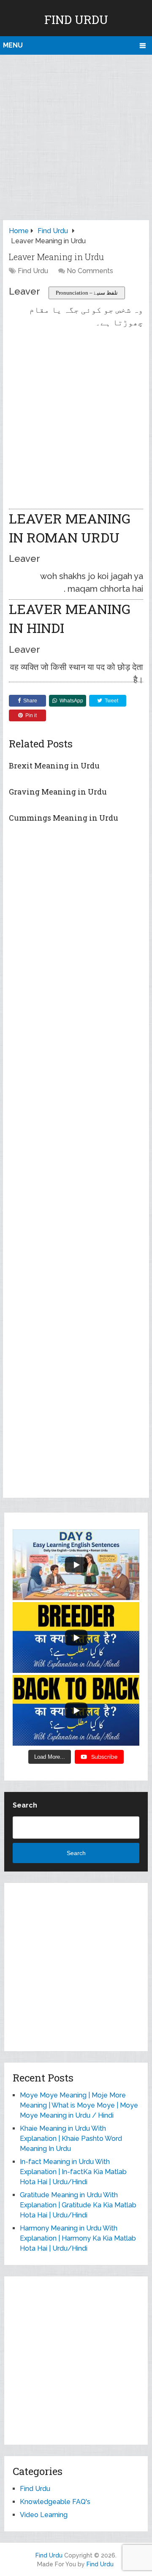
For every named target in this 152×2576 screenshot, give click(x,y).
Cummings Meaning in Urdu (64, 818)
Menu (13, 45)
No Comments (90, 271)
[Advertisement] (76, 135)
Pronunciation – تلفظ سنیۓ (87, 293)
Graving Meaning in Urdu (58, 792)
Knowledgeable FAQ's (55, 2502)
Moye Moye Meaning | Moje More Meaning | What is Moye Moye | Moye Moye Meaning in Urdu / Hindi (79, 2105)
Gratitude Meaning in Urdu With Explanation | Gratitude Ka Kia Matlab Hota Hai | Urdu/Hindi (78, 2205)
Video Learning (44, 2515)
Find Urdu (76, 20)
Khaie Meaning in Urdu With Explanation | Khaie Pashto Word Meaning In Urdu (71, 2139)
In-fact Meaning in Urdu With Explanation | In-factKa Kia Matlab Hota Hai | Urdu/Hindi (73, 2172)
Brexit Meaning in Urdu (54, 766)
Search (25, 1805)
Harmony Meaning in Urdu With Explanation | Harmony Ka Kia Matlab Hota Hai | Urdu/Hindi (78, 2238)
